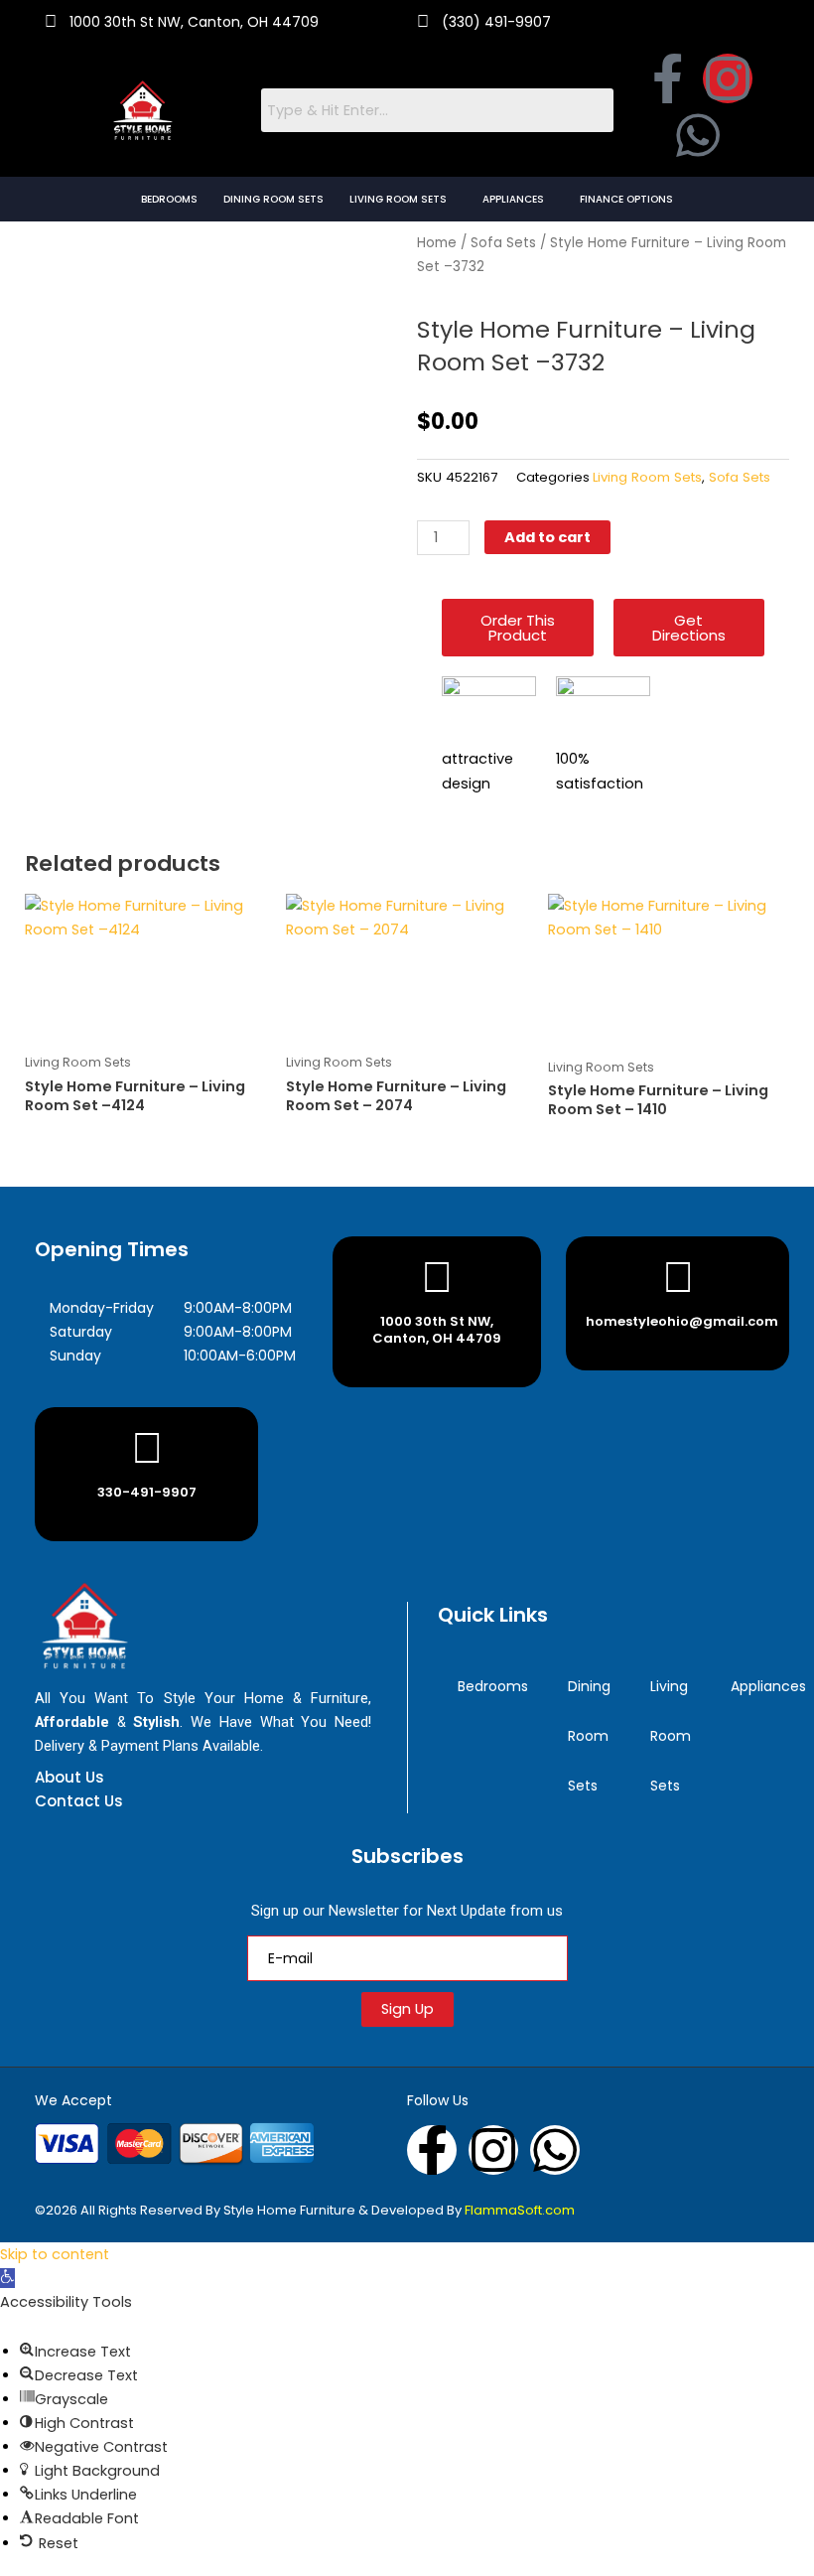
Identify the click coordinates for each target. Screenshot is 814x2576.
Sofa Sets (503, 243)
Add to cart (547, 537)
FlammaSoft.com (520, 2210)
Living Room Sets (398, 199)
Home (437, 243)
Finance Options (626, 199)
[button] (403, 199)
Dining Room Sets (273, 199)
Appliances (513, 199)
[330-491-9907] (146, 1448)
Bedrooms (169, 199)
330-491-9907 (147, 1492)
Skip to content (55, 2254)
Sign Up (407, 2009)
